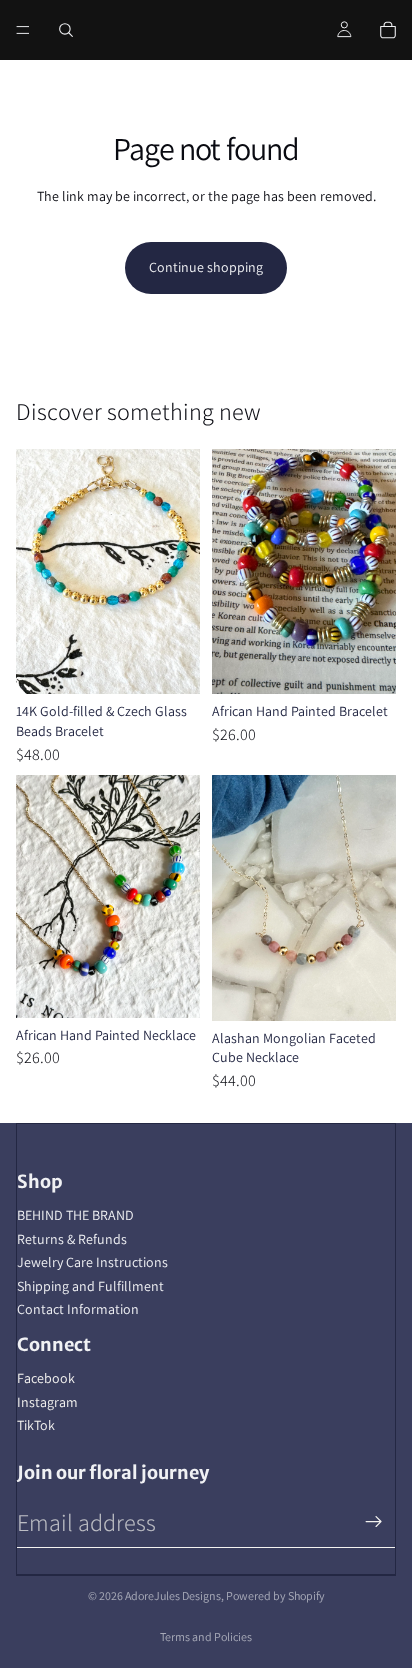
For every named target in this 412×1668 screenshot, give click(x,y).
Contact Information (78, 1309)
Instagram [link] (47, 1402)
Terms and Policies (206, 1636)
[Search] (66, 30)
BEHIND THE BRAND (75, 1215)
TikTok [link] (36, 1425)
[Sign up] (374, 1522)
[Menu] (23, 30)
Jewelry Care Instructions (92, 1262)
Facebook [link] (46, 1378)
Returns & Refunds (72, 1239)
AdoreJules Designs (173, 1595)
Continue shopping (206, 267)
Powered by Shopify (275, 1595)
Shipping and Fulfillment (90, 1286)
